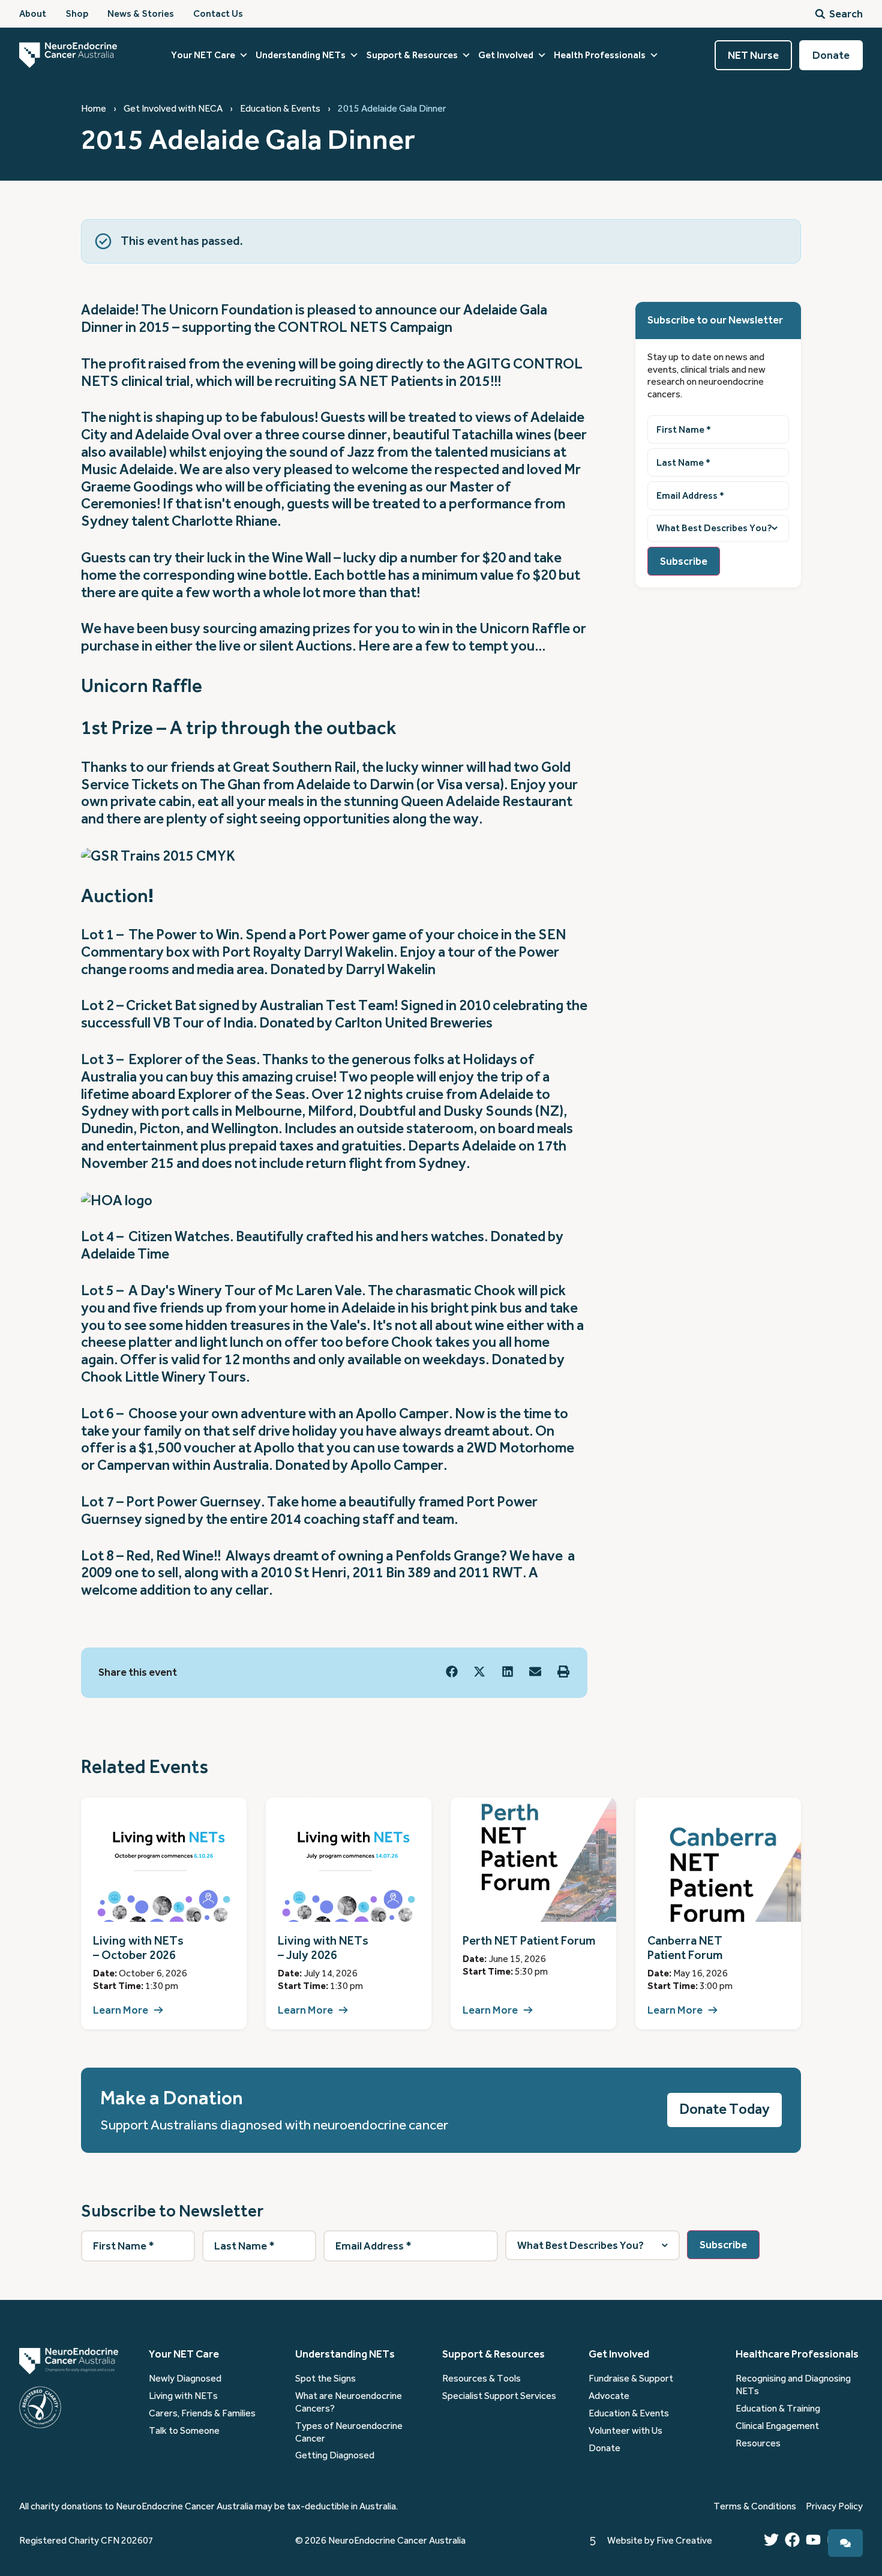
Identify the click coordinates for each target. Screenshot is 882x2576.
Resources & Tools (481, 2379)
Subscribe (684, 561)
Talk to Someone (184, 2431)
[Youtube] (813, 2540)
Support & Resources (412, 55)
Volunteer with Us (625, 2431)
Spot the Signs (325, 2379)
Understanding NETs (301, 55)
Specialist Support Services (499, 2396)
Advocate (609, 2396)
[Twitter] (771, 2540)
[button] (452, 1672)
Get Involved (506, 55)
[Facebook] (792, 2540)
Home (94, 109)
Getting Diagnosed (335, 2455)
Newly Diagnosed (185, 2379)
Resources (758, 2443)
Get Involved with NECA (173, 109)
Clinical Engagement (777, 2426)
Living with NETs (183, 2396)
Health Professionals (600, 55)
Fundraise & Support (631, 2379)
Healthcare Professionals (797, 2354)
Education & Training (778, 2409)
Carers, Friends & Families (202, 2413)
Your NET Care (203, 55)
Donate (604, 2448)
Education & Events (280, 109)
